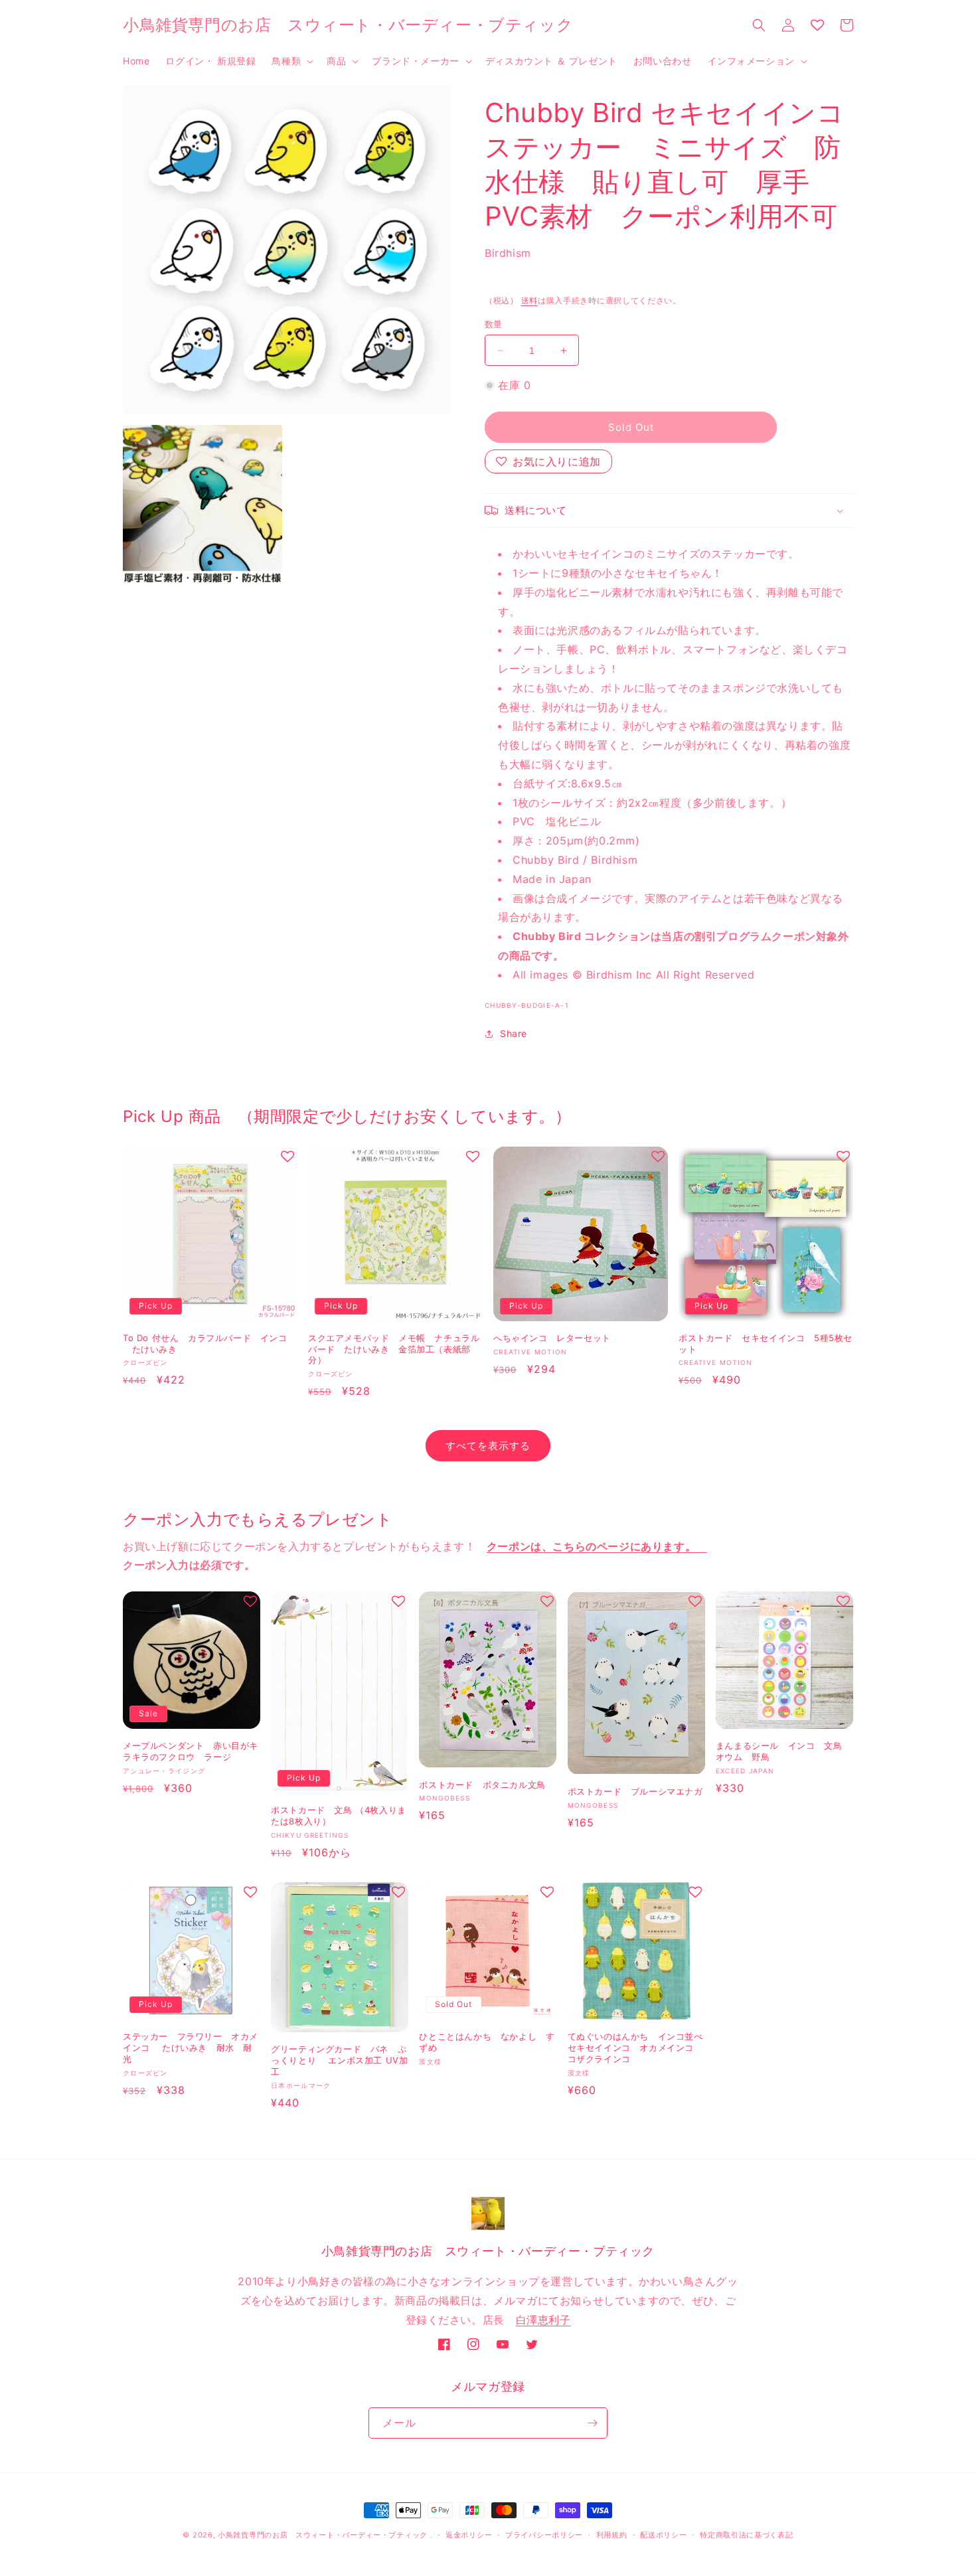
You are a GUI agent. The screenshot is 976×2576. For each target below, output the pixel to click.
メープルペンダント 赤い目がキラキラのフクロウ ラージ (191, 1751)
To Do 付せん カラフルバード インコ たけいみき (205, 1343)
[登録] (592, 2423)
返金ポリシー (469, 2535)
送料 (529, 300)
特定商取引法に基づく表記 (746, 2535)
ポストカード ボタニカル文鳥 (482, 1785)
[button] (291, 61)
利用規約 (612, 2535)
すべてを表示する (488, 1446)
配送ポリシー (663, 2535)
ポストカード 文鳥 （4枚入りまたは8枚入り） (339, 1815)
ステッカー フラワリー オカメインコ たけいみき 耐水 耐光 (191, 2048)
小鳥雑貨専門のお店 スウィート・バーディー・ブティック (323, 2535)
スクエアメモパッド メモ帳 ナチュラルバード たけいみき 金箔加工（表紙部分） (394, 1349)
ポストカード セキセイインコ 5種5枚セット (766, 1343)
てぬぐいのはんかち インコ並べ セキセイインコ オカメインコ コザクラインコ (635, 2048)
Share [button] (514, 1033)
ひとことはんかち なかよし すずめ (487, 2042)
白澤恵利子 (543, 2320)
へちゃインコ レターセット (552, 1338)
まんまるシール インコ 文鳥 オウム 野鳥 (783, 1751)
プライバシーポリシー (544, 2535)
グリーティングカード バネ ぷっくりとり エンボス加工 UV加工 (339, 2060)
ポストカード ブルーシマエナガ (635, 1791)
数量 (494, 324)
